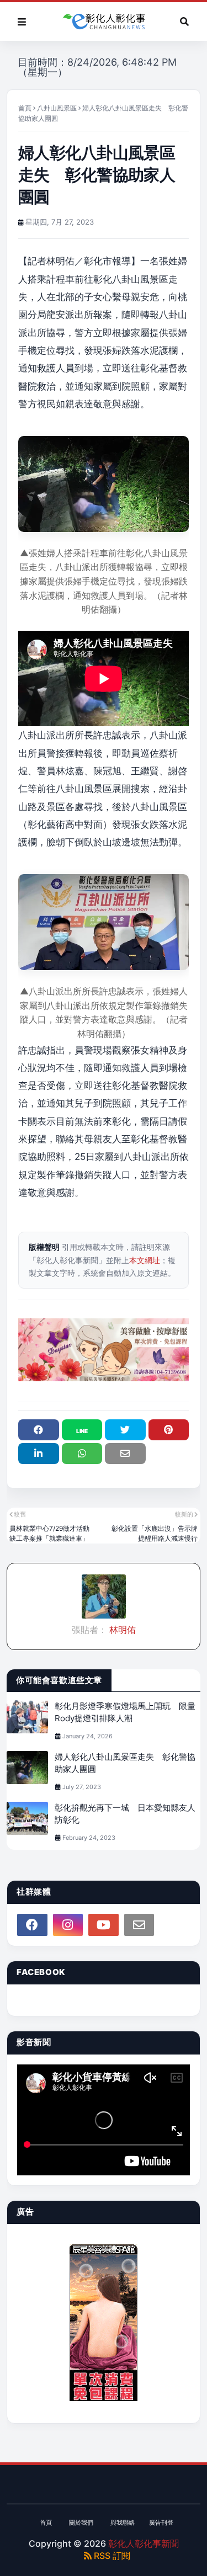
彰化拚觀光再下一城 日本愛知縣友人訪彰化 (125, 1814)
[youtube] (104, 1925)
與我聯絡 (123, 2522)
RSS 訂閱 (111, 2556)
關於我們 (81, 2522)
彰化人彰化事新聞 (144, 2543)
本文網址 (145, 1260)
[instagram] (68, 1925)
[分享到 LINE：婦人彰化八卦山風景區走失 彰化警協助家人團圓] (82, 1430)
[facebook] (32, 1925)
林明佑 (121, 1630)
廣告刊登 (161, 2522)
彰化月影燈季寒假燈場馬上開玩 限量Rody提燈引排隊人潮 (125, 1712)
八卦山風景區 (57, 108)
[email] (139, 1925)
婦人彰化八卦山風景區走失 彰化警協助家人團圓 (125, 1763)
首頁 (25, 108)
